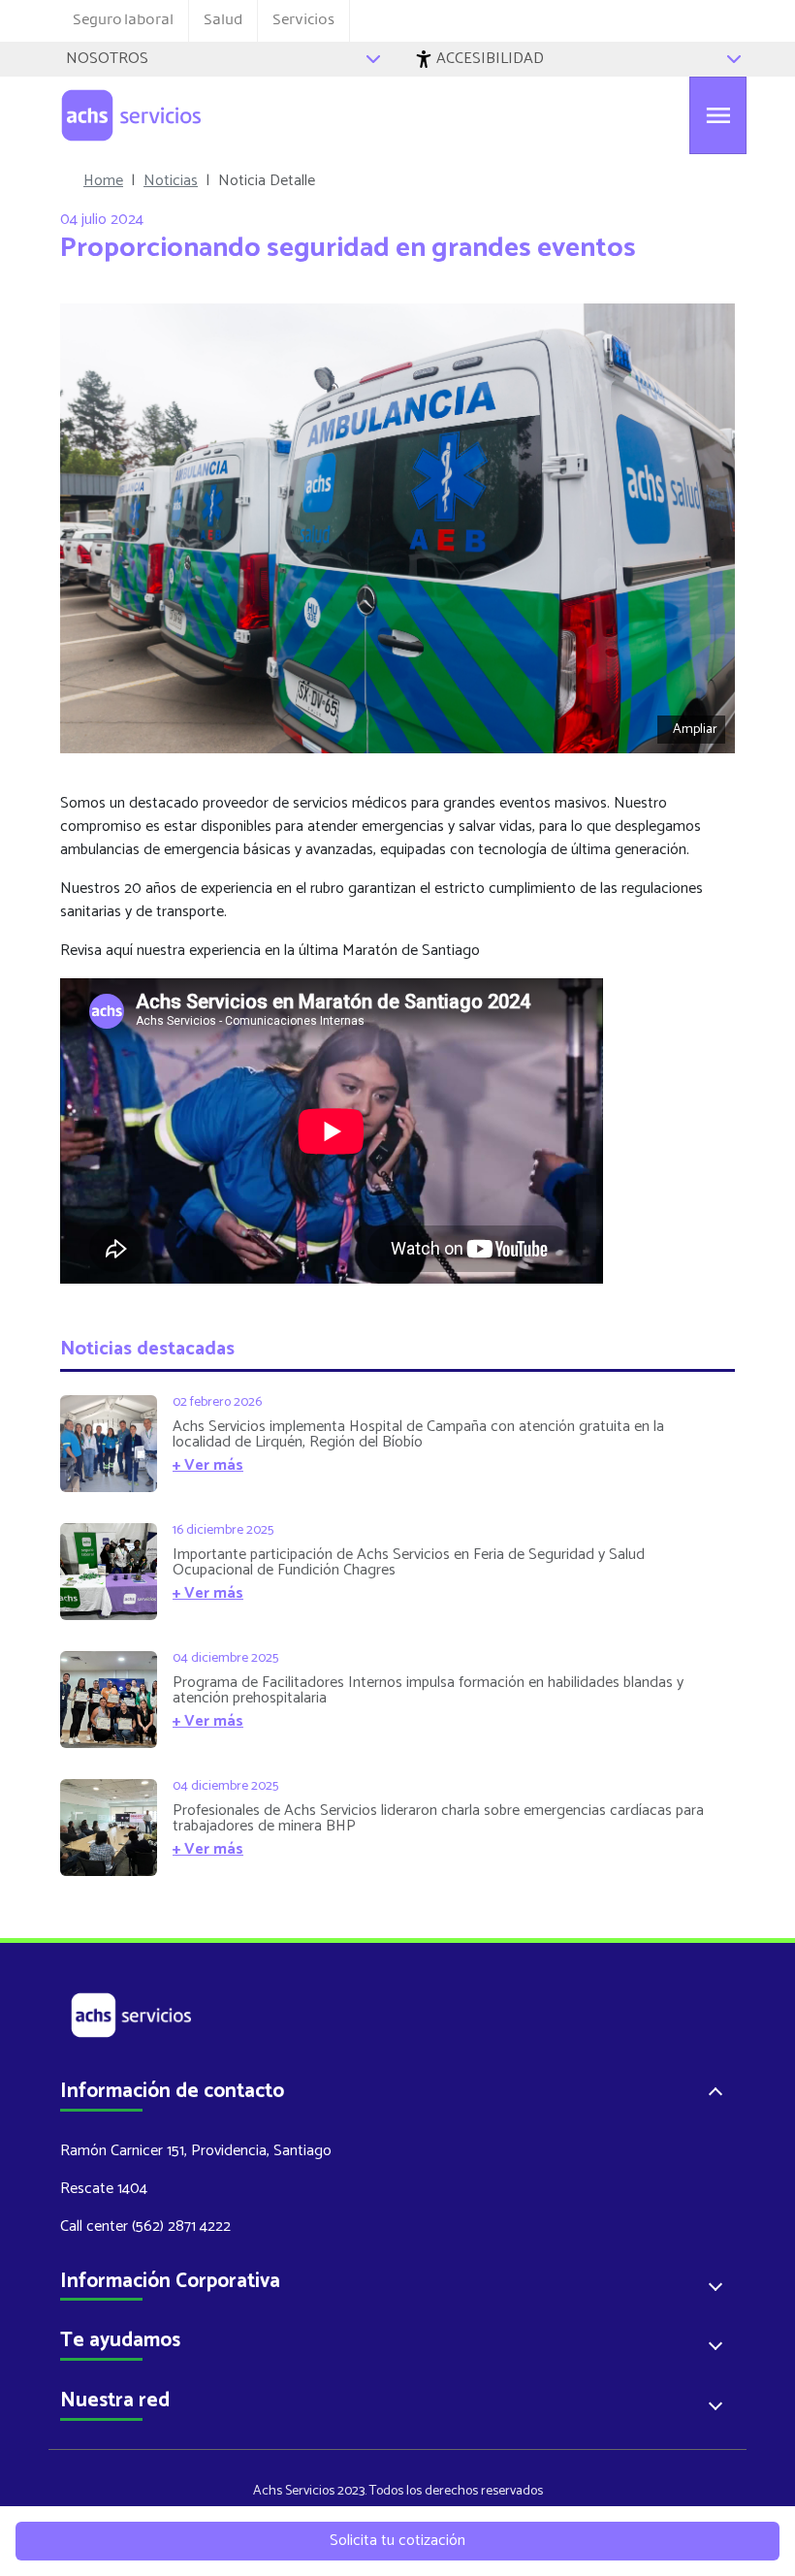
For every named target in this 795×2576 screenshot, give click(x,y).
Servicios (303, 20)
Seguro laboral (123, 20)
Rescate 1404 (104, 2189)
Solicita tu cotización (397, 2541)
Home (103, 181)
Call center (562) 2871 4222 (145, 2226)
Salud (223, 20)
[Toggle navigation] (718, 115)
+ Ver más (208, 1465)
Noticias (171, 181)
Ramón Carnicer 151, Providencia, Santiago (196, 2151)
